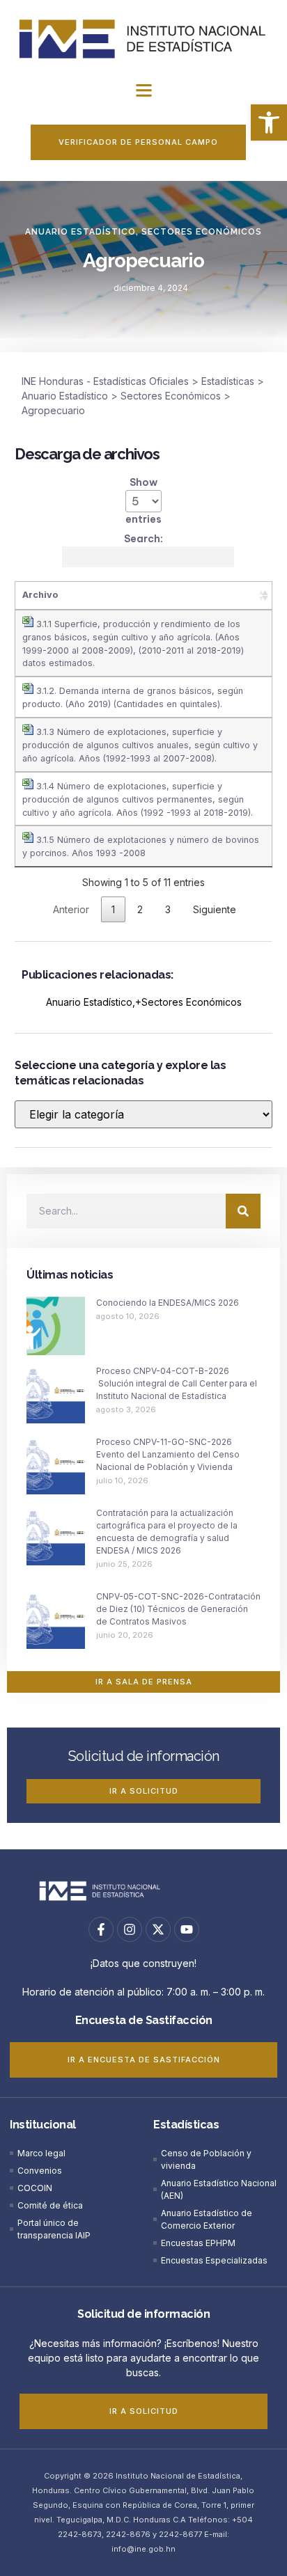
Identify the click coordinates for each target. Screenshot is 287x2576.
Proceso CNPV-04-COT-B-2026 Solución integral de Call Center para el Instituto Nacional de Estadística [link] (177, 1383)
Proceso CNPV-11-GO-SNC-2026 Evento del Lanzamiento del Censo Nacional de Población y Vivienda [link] (168, 1454)
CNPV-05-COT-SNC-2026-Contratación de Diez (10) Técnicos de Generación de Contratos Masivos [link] (178, 1609)
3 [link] (168, 909)
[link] (269, 123)
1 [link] (113, 909)
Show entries (143, 501)
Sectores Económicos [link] (202, 232)
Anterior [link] (71, 909)
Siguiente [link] (215, 909)
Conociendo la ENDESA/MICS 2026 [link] (168, 1303)
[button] (143, 90)
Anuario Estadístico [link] (80, 232)
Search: (143, 539)
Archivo (40, 595)
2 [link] (140, 909)
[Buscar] (243, 1211)
